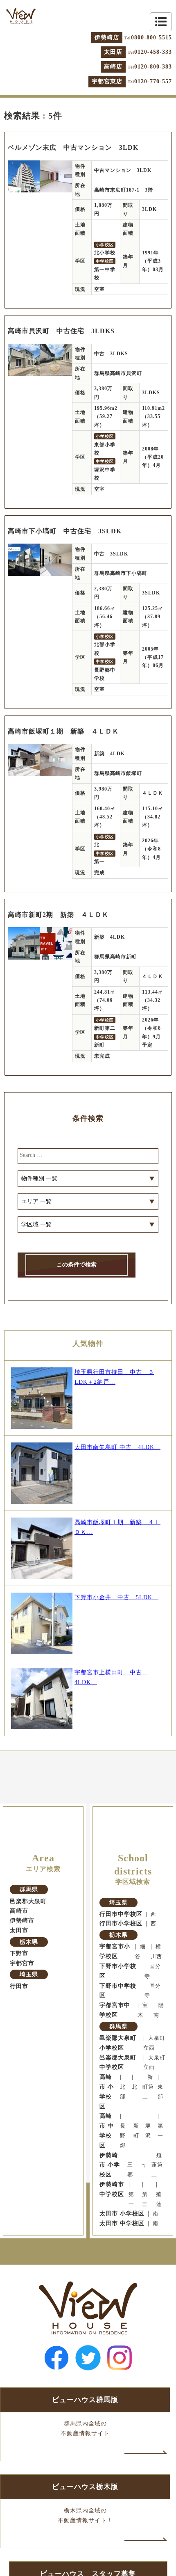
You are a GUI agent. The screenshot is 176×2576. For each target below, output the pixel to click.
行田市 (19, 1986)
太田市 (19, 1930)
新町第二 (148, 2087)
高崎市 (19, 1911)
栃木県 (29, 1942)
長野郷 (123, 2136)
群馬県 (29, 1889)
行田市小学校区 (121, 1923)
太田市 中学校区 (122, 2223)
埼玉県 (29, 1974)
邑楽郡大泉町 (28, 1901)
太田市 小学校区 (122, 2214)
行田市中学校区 (121, 1914)
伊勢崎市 (22, 1921)
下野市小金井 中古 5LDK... (116, 1597)
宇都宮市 (22, 1963)
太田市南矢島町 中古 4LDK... (117, 1447)
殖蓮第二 (157, 2165)
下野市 (19, 1953)
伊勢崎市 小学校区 (110, 2165)
